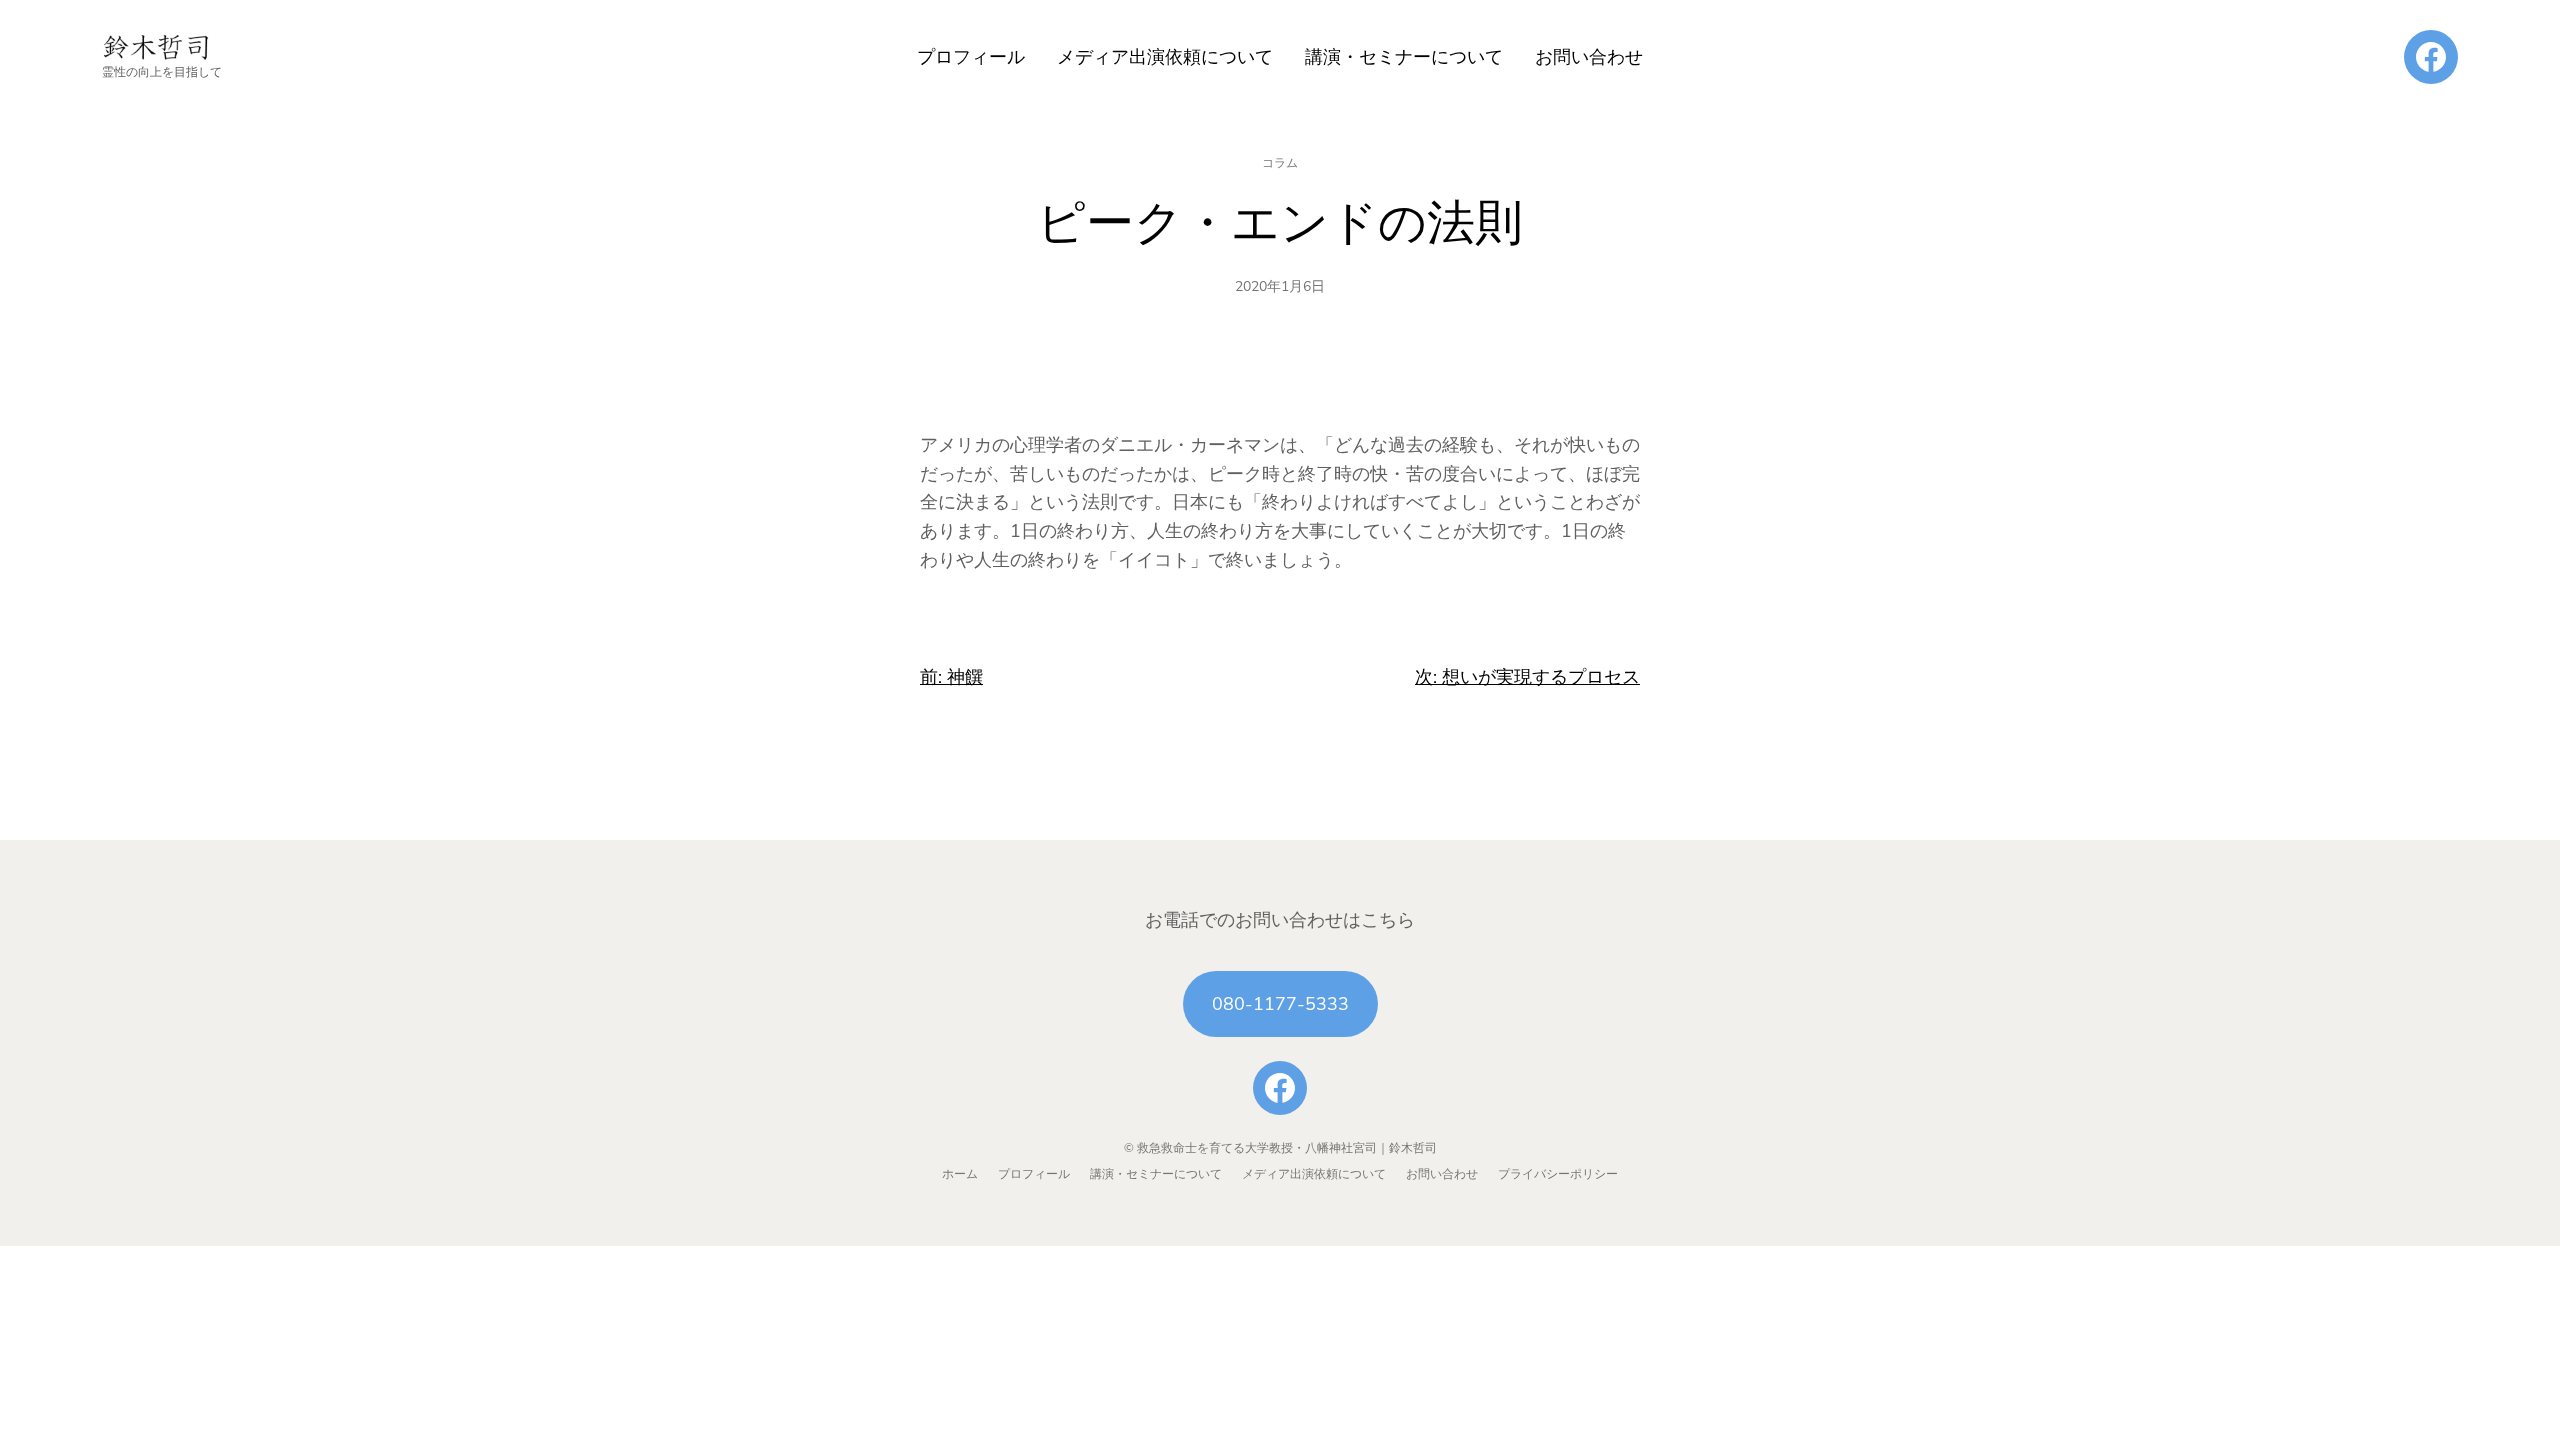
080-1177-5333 (1280, 1004)
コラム (1280, 163)
